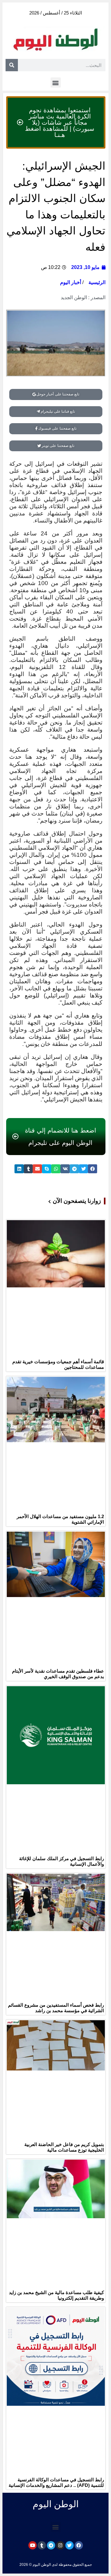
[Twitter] (70, 2545)
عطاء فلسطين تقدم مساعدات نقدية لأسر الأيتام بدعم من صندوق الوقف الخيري (58, 1674)
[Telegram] (51, 2545)
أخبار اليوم (71, 282)
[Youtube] (33, 2545)
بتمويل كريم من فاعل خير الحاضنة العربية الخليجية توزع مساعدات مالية (64, 2147)
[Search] (12, 65)
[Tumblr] (42, 2545)
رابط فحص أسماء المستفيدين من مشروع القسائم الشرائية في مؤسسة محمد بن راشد (56, 2008)
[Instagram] (60, 2545)
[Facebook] (79, 2545)
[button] (56, 83)
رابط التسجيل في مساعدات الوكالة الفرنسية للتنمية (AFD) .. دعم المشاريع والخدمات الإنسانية (56, 2482)
